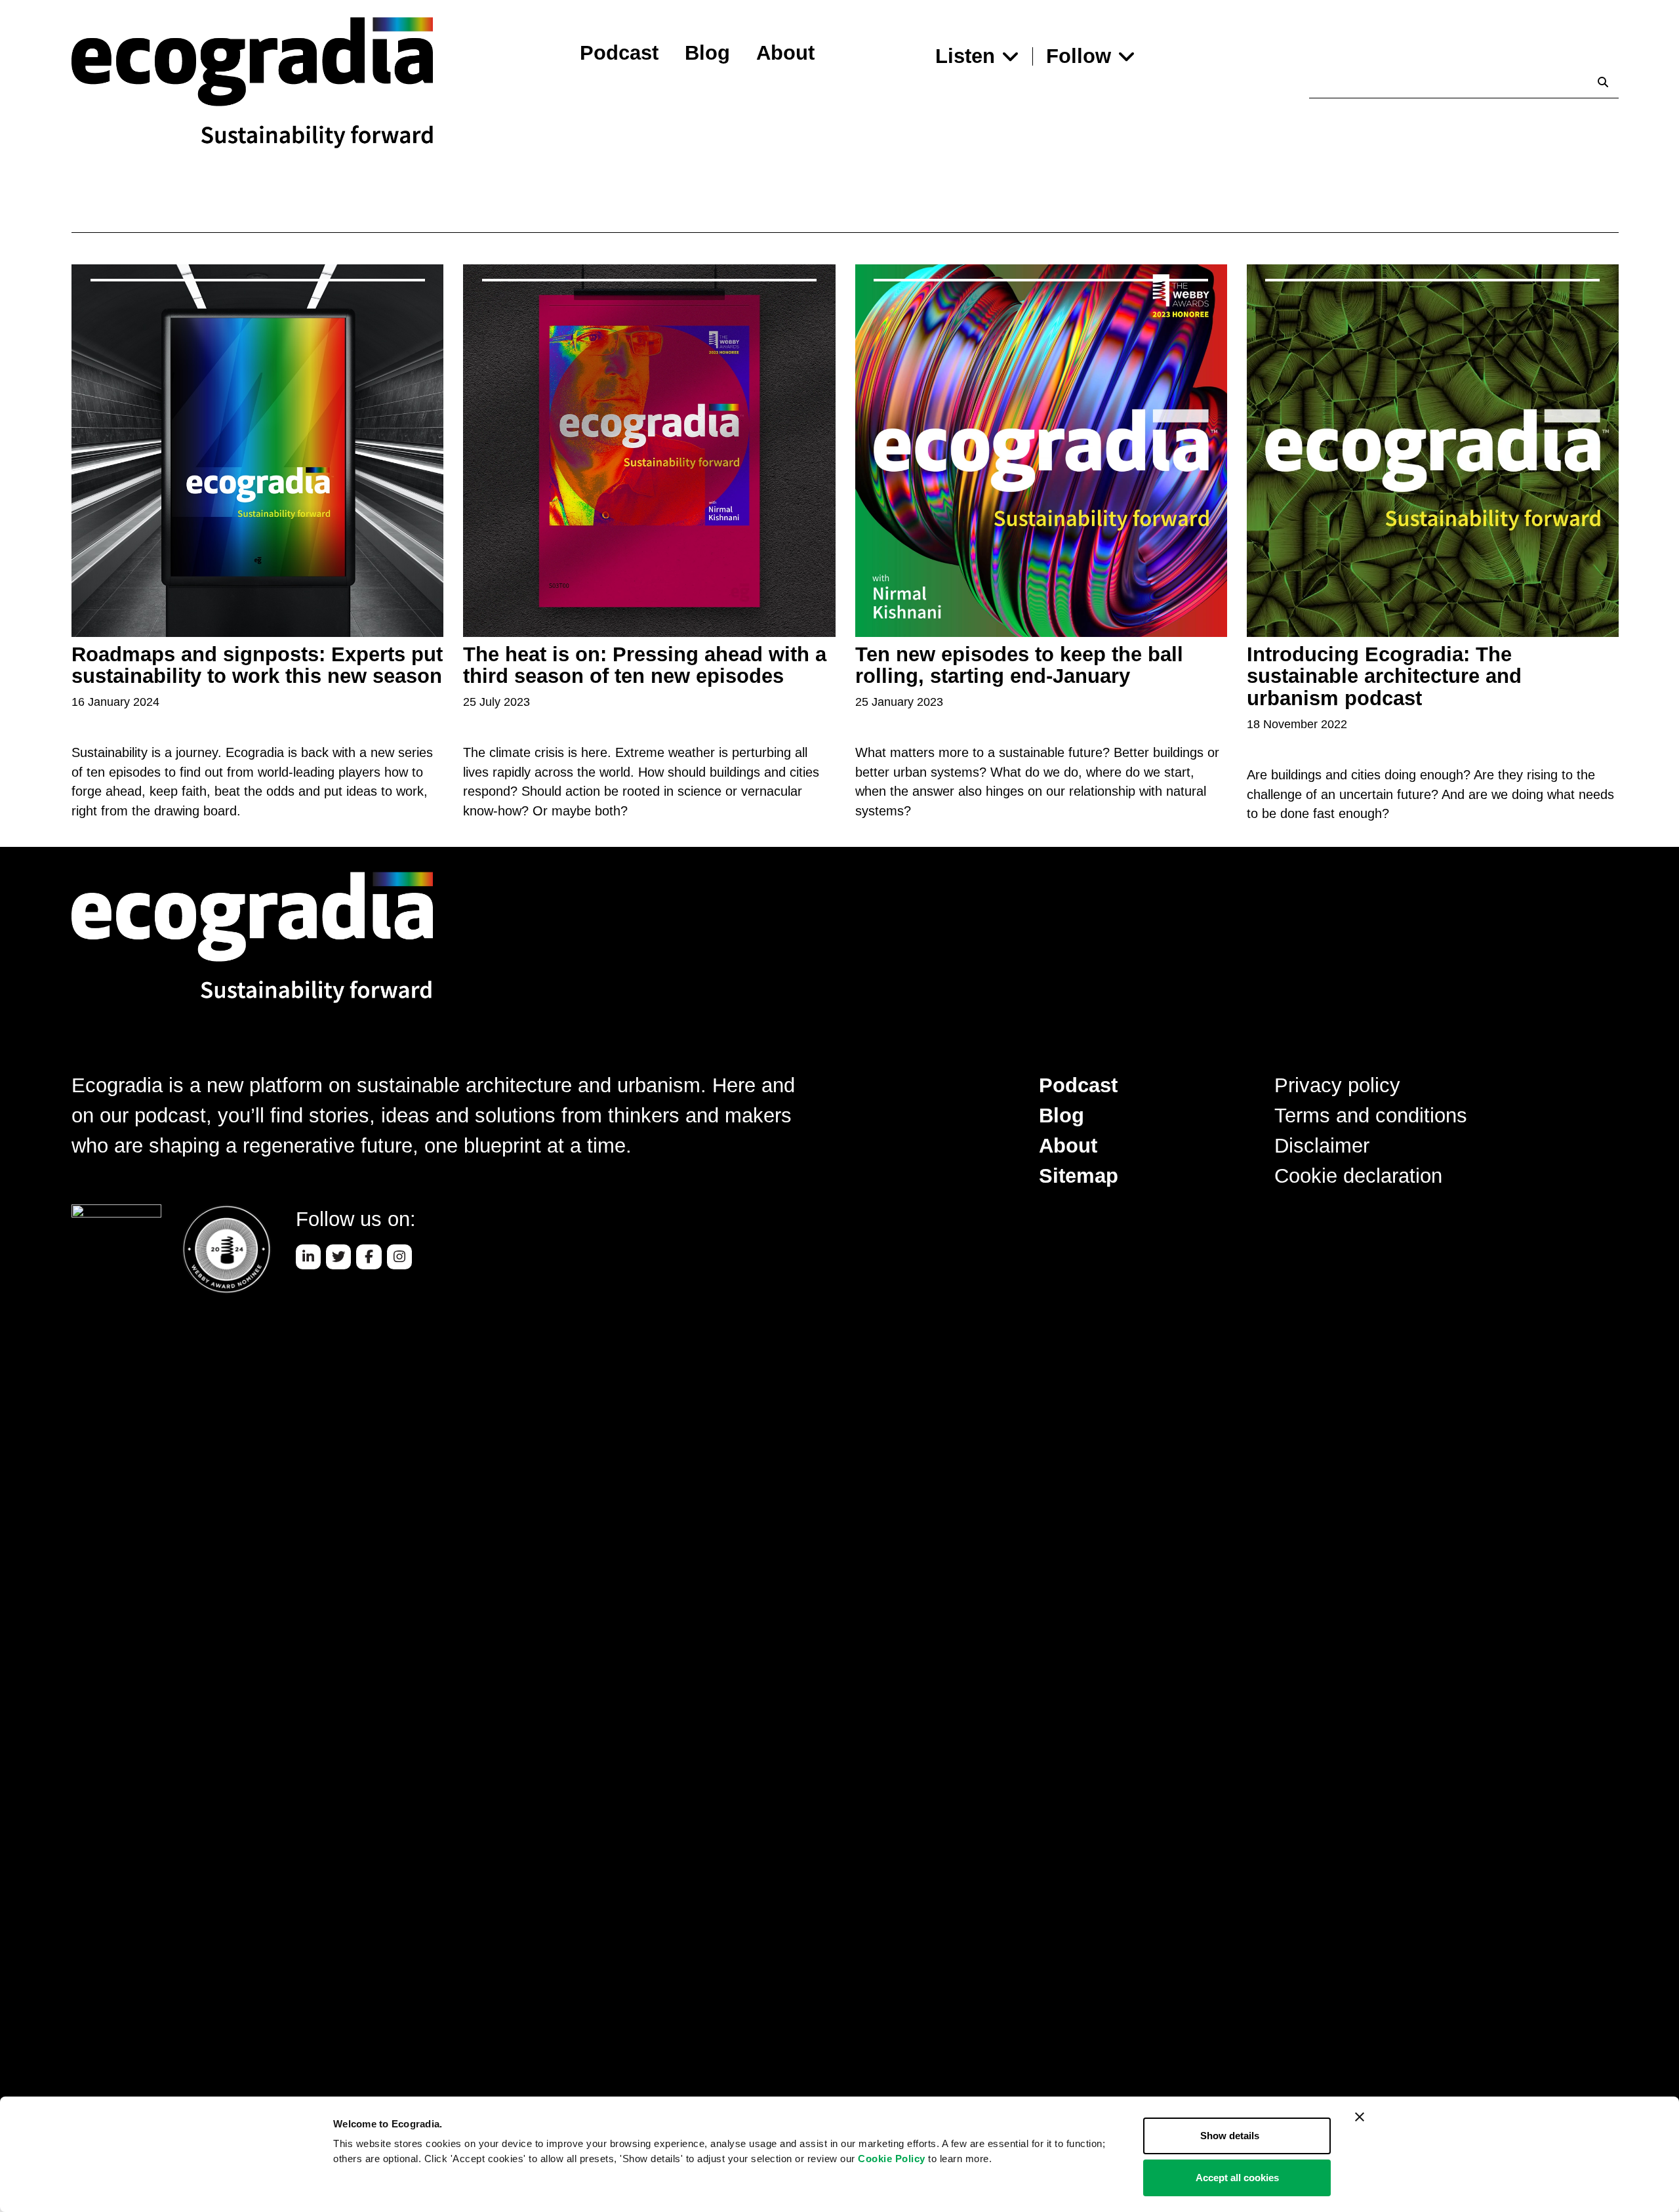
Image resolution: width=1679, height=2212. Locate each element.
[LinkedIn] (308, 1257)
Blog (707, 53)
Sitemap (1079, 1176)
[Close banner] (1360, 2117)
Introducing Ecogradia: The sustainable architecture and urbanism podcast (1384, 677)
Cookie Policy (892, 2159)
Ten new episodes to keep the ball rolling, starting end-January (1019, 666)
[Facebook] (369, 1257)
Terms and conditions (1371, 1116)
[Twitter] (338, 1257)
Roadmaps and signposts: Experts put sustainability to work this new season (257, 666)
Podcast (619, 53)
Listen (965, 56)
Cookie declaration (1358, 1176)
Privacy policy (1337, 1085)
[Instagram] (399, 1257)
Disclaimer (1322, 1146)
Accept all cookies (1237, 2178)
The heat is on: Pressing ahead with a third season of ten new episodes (645, 666)
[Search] (1603, 82)
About (785, 53)
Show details (1230, 2136)
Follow (1079, 56)
